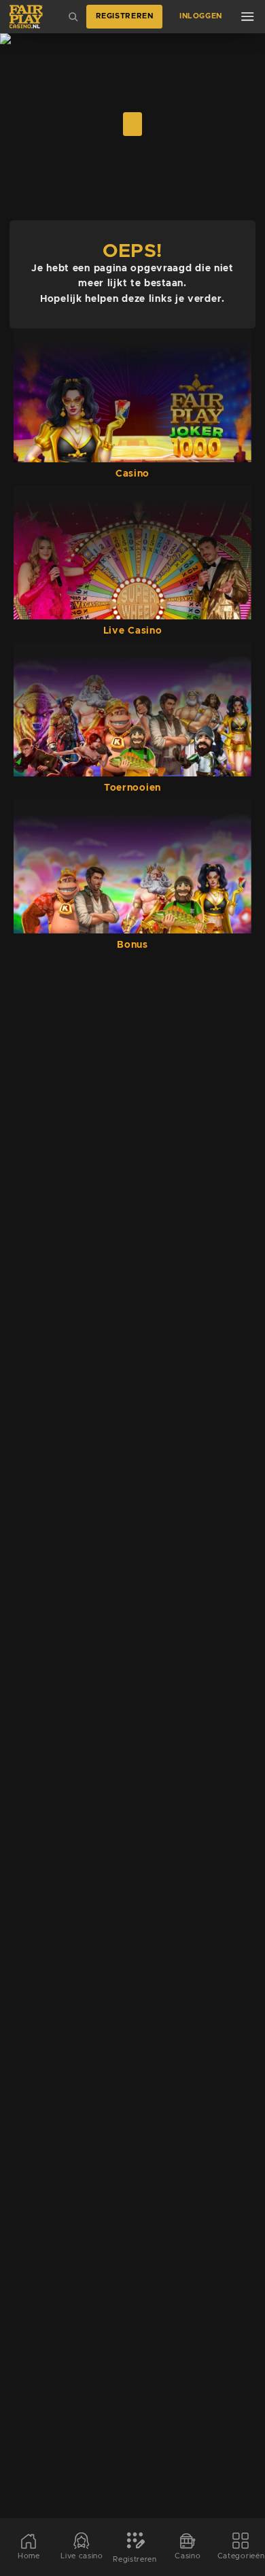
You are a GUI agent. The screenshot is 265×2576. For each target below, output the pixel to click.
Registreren (125, 16)
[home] (26, 17)
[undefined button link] (132, 124)
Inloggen (201, 16)
